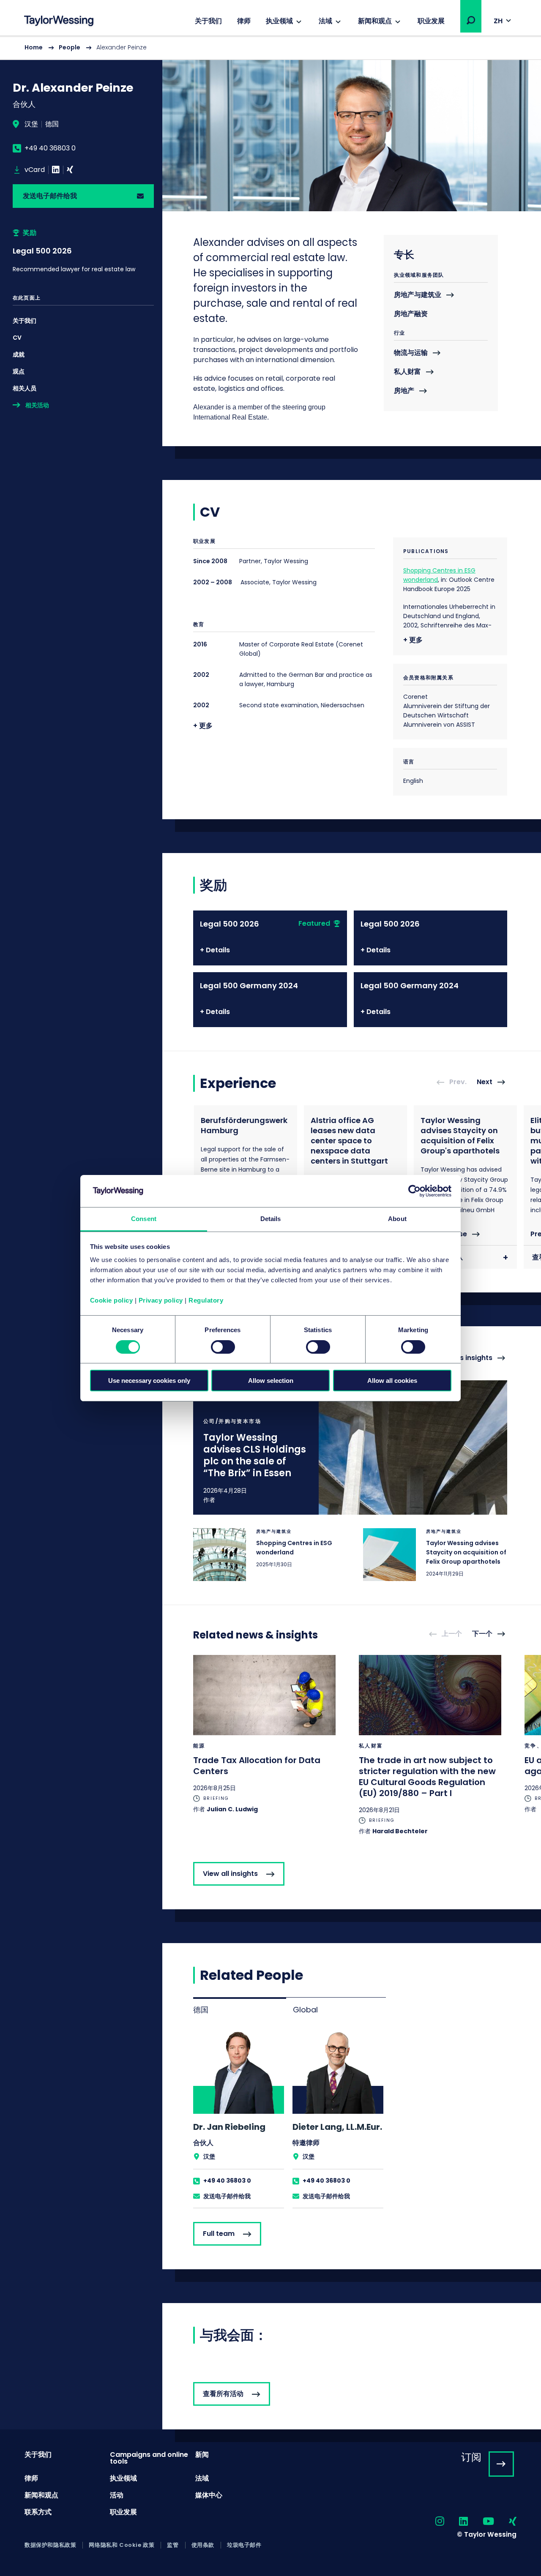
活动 (117, 2495)
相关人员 (25, 388)
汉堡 (31, 124)
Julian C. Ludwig (232, 1809)
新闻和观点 (375, 21)
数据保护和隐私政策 (50, 2545)
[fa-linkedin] (456, 2522)
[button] (471, 20)
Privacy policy (161, 1300)
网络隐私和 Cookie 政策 (122, 2545)
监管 (173, 2545)
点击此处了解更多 (350, 1447)
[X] (70, 170)
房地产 (404, 391)
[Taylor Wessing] (59, 22)
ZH (498, 21)
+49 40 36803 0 (50, 148)
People (70, 47)
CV (17, 338)
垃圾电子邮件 (244, 2545)
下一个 (482, 1634)
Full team (219, 2234)
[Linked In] (56, 170)
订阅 (471, 2457)
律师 (244, 21)
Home (34, 47)
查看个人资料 (239, 2118)
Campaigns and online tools (149, 2458)
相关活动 (37, 405)
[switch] (223, 1347)
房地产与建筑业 (418, 295)
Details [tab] (271, 1219)
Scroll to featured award (83, 251)
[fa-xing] (505, 2522)
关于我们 (208, 21)
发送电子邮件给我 (50, 196)
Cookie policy (112, 1300)
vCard (35, 170)
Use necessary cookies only (149, 1381)
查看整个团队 (443, 1257)
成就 (19, 354)
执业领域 (279, 21)
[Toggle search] (471, 20)
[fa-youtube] (481, 2522)
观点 (19, 371)
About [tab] (397, 1219)
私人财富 (407, 372)
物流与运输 (411, 353)
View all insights (230, 1874)
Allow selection (271, 1381)
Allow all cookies (392, 1381)
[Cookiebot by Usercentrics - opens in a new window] (414, 1191)
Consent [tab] (144, 1219)
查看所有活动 (223, 2394)
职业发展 (431, 21)
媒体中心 (209, 2495)
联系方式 (38, 2512)
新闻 (202, 2455)
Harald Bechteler (400, 1831)
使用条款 (203, 2545)
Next (485, 1082)
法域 (325, 21)
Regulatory (206, 1300)
